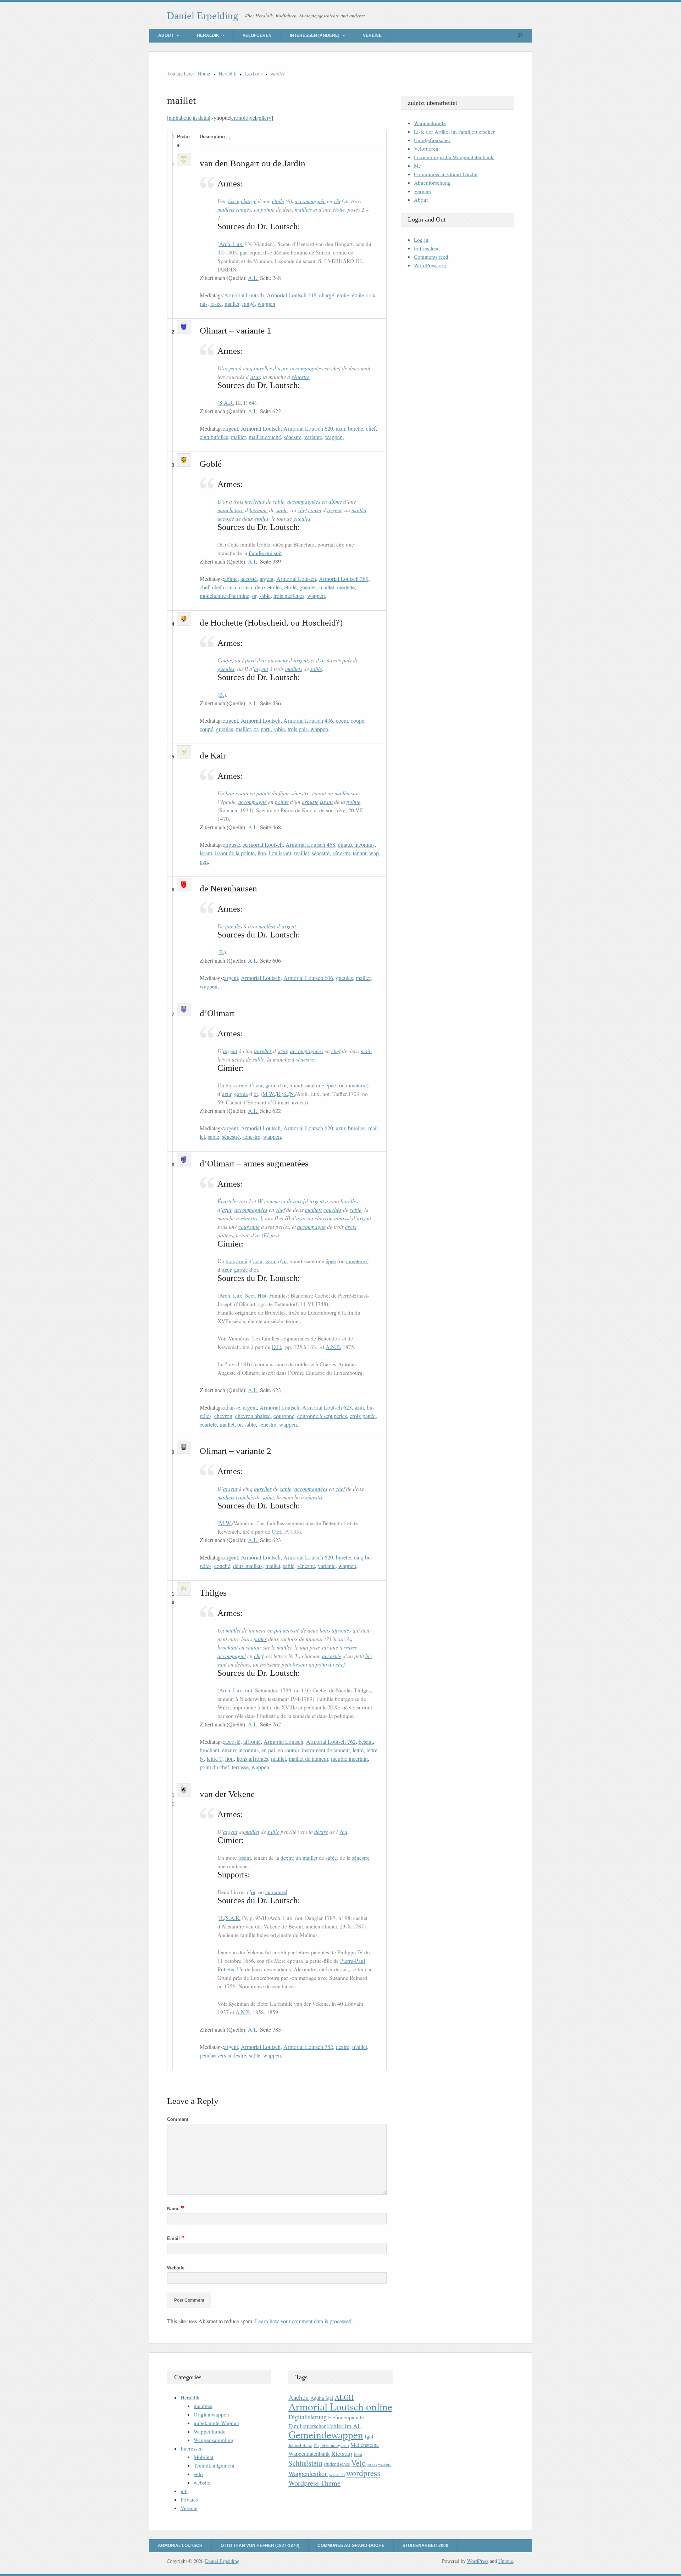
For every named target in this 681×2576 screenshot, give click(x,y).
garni (271, 1085)
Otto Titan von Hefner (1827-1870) (260, 2546)
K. (286, 1094)
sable (279, 501)
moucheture (231, 510)
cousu (315, 510)
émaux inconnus (356, 844)
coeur (281, 660)
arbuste (310, 802)
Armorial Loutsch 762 (331, 1741)
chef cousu (224, 587)
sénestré (321, 853)
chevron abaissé (253, 1416)
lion (230, 793)
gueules (302, 518)
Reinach (228, 810)
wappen (266, 304)
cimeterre (356, 1085)
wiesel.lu (337, 2474)
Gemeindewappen (326, 2434)
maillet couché (265, 437)
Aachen (299, 2397)
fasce (234, 201)
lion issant (280, 853)
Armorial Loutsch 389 (344, 579)
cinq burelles (214, 437)
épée (331, 1085)
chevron (324, 1218)
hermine (259, 510)
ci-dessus (291, 1201)
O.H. (277, 1347)
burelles (263, 368)
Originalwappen (211, 2414)
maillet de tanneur (308, 1759)
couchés (333, 1209)
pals (347, 660)
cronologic (243, 117)
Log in (421, 240)
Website (176, 2268)
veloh (372, 2464)
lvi (316, 2445)
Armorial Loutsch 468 (310, 844)
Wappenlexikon (308, 2474)
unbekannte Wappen (216, 2423)
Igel (369, 2436)
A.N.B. (333, 1347)
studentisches (337, 2464)
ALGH (344, 2397)
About (166, 35)
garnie (241, 1094)
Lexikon (253, 74)
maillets (226, 209)
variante (313, 437)
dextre (321, 1832)
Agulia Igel (322, 2398)
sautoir (254, 1647)
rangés (243, 209)
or (225, 501)
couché (222, 1566)
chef (338, 201)
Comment (178, 2119)
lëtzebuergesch (335, 2445)
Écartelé (227, 1201)
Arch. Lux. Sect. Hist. (243, 1295)
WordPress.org (430, 265)
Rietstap (342, 2454)
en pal (268, 1750)
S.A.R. (227, 403)
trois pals (298, 729)
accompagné (253, 802)
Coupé (225, 660)
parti (250, 660)
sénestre (301, 377)
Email (176, 2238)
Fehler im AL (344, 2426)
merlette (346, 587)
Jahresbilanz (300, 2445)
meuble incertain (349, 1759)
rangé (248, 304)
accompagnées (307, 368)
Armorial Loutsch (244, 295)
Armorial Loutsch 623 (327, 1407)
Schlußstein (305, 2463)
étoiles (261, 518)
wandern (385, 2464)
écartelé (208, 1424)
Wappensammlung (214, 2440)
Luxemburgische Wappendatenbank (454, 157)
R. (279, 1094)
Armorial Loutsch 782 (308, 2047)
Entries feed (427, 248)
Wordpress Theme (314, 2483)
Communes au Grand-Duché (446, 174)
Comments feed (431, 257)
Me (417, 166)
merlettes (255, 501)
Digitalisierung (308, 2417)
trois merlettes (289, 596)
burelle (356, 428)
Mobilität (204, 2457)
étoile (278, 201)
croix (351, 1227)
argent (230, 368)
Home (204, 74)
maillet (232, 304)
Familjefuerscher (432, 140)
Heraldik (208, 35)
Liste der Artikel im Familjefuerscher (454, 131)
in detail (201, 117)
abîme (335, 501)
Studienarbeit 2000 (425, 2546)
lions (325, 1630)
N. (292, 1094)
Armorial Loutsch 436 (308, 720)
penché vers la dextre (223, 2055)
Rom (358, 2454)
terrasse (348, 1647)
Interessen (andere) (315, 35)
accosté (226, 518)
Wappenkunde (430, 123)
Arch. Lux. (231, 244)
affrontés (341, 1630)
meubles (203, 2406)
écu (343, 1832)
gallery (264, 117)
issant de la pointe (235, 853)
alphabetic (180, 117)
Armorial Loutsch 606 (308, 978)
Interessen (192, 2448)
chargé (249, 201)
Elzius (270, 1235)
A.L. (253, 278)
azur (283, 368)
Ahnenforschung (432, 183)
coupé (358, 720)
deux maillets (248, 1566)
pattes (260, 1639)
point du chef (330, 1664)
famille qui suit (265, 553)
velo (198, 2474)
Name (176, 2209)
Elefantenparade (346, 2417)
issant (242, 793)
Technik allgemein (214, 2465)
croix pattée (363, 1416)
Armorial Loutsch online (340, 2406)
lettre (358, 1750)
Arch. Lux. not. (236, 1690)
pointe (268, 209)
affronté (252, 1741)
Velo (358, 2463)
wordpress (363, 2473)
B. (222, 544)
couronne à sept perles (322, 1416)
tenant (360, 853)
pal (278, 1630)
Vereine (372, 35)
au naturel (276, 1892)
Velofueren (257, 35)
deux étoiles (268, 587)
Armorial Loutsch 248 (292, 295)
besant (300, 1664)
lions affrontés (252, 1759)
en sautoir (288, 1750)
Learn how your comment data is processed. (304, 2321)
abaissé (342, 1218)
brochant (228, 1647)
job (184, 2491)
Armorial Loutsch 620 (308, 428)
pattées (225, 1235)
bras (230, 1261)
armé (242, 1085)
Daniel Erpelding (203, 16)
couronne (249, 1227)
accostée (332, 1656)
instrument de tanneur (326, 1750)
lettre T (215, 1759)
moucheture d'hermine (225, 596)
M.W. (269, 1094)
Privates (189, 2499)
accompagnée (310, 201)
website (202, 2482)
